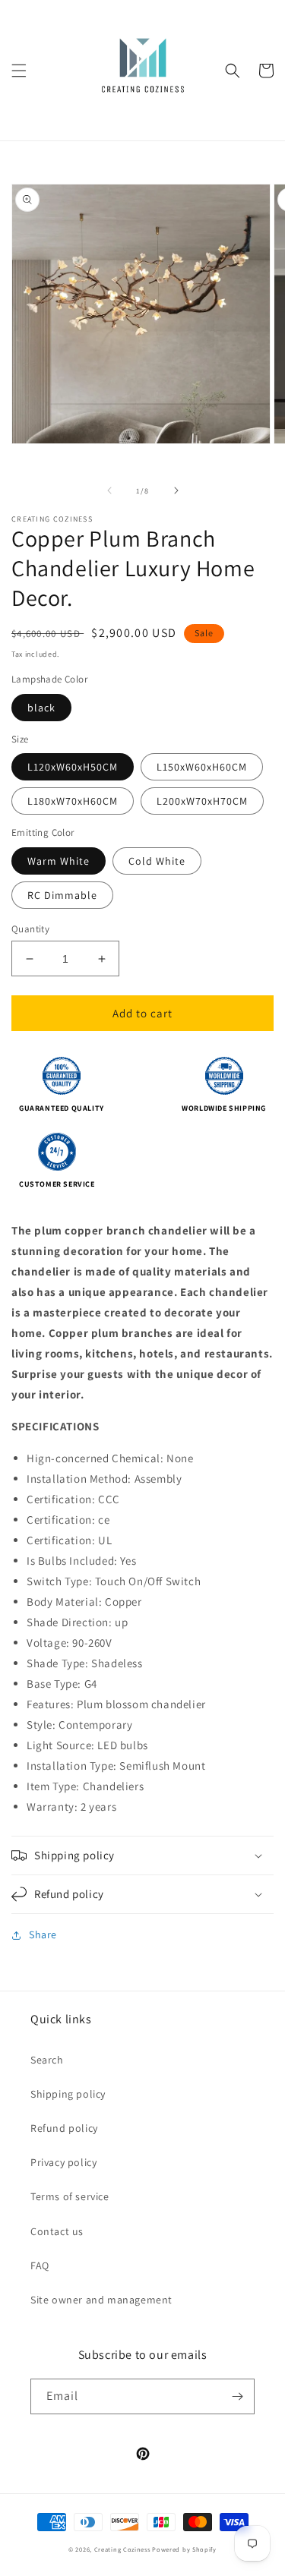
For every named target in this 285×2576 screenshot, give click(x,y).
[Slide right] (176, 490)
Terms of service (70, 2196)
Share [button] (43, 1934)
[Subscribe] (237, 2396)
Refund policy (64, 2128)
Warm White (59, 861)
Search (47, 2060)
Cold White (157, 861)
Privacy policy (63, 2162)
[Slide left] (109, 490)
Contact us (57, 2231)
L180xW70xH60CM (73, 801)
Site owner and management (101, 2300)
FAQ (40, 2265)
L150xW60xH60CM (202, 767)
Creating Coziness (122, 2549)
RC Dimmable (62, 895)
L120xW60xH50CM (73, 767)
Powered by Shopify (184, 2549)
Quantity (30, 929)
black (41, 708)
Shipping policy (68, 2094)
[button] (19, 71)
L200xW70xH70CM (202, 801)
